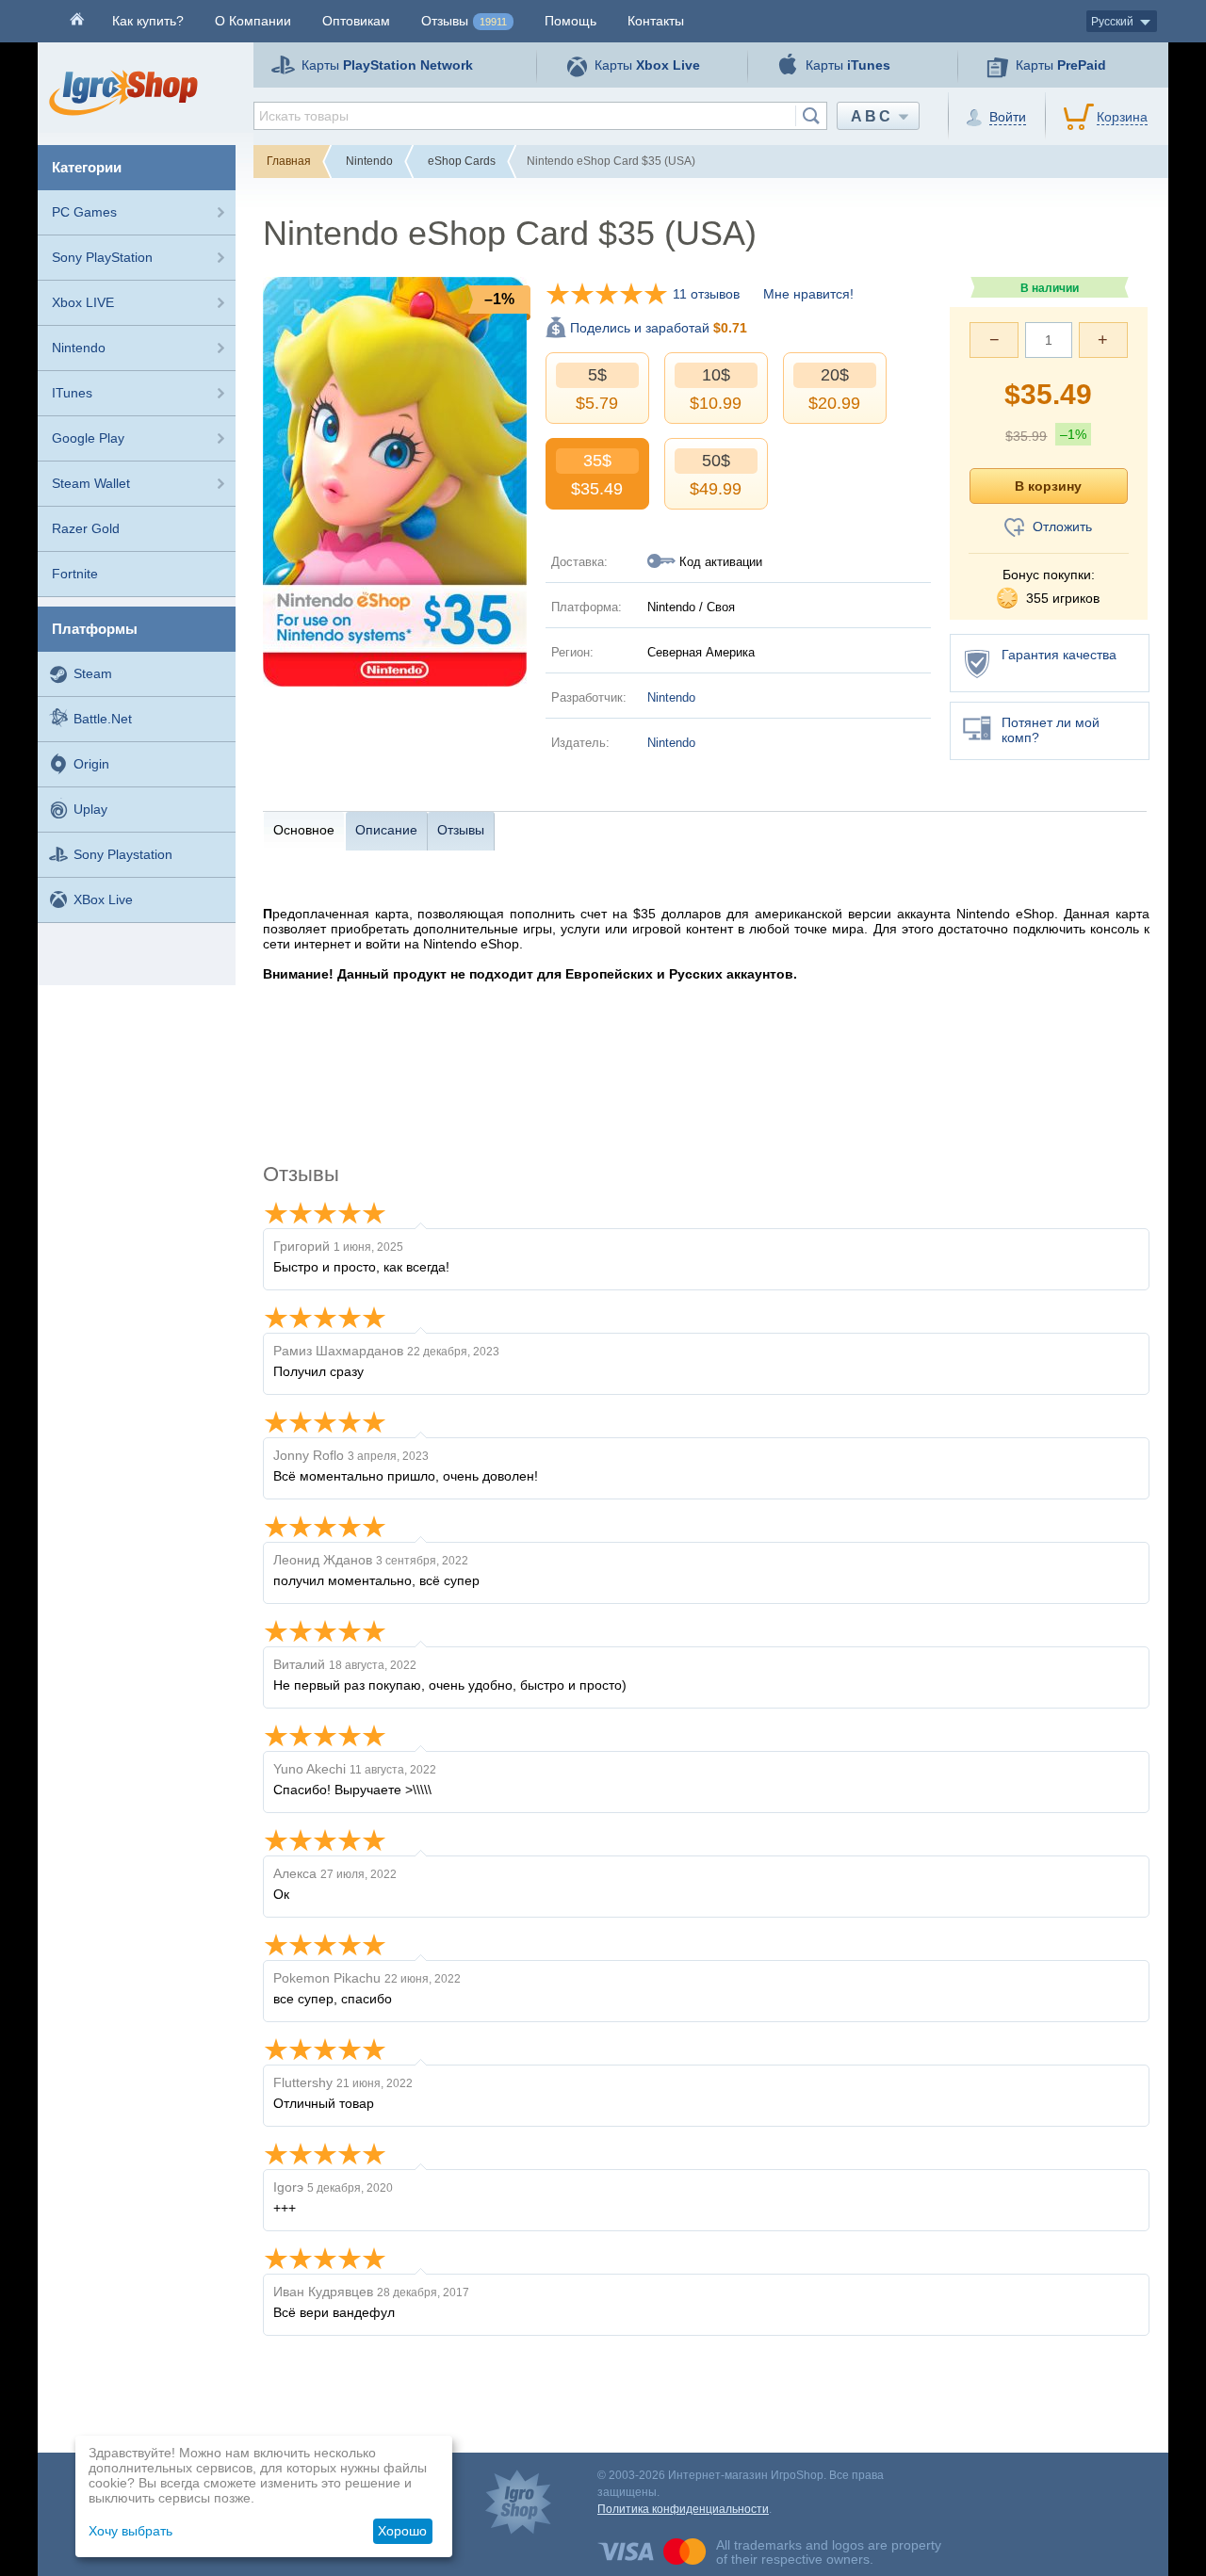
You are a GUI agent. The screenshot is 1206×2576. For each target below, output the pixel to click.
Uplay (90, 809)
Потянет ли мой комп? (1051, 730)
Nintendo (79, 348)
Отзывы (464, 21)
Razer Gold (86, 528)
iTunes (72, 393)
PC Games (84, 212)
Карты (387, 65)
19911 (493, 22)
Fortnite (75, 574)
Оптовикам (356, 21)
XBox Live (103, 899)
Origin (91, 764)
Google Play (88, 438)
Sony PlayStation (102, 257)
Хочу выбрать (130, 2531)
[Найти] (811, 116)
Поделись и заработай (659, 328)
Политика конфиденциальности (683, 2509)
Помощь (570, 21)
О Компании (253, 21)
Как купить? (148, 21)
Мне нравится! (808, 294)
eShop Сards (462, 161)
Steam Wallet (91, 483)
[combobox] (540, 116)
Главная (289, 161)
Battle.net (103, 719)
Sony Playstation (123, 854)
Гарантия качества (1059, 655)
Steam (93, 673)
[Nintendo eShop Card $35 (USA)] (395, 480)
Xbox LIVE (83, 302)
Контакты (656, 21)
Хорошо (402, 2531)
